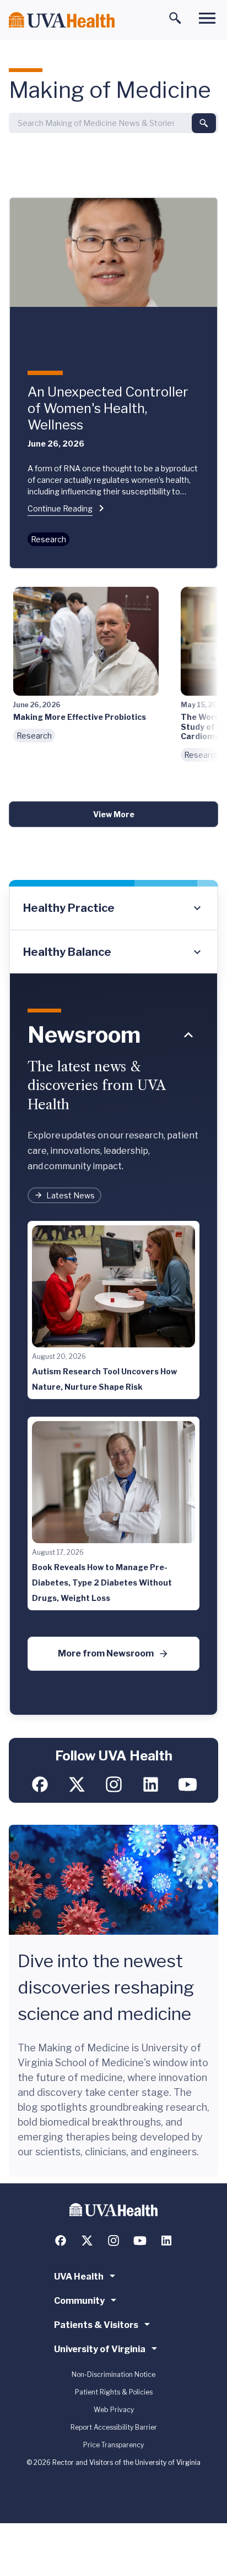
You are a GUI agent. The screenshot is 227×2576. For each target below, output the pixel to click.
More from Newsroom (106, 1653)
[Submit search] (204, 123)
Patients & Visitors (96, 2325)
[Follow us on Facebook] (40, 1784)
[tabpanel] (113, 1345)
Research (48, 539)
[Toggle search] (175, 18)
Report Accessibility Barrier (114, 2427)
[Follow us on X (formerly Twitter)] (77, 1784)
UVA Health (79, 2277)
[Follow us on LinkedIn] (151, 1784)
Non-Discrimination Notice (113, 2374)
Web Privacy (114, 2410)
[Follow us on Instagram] (114, 1784)
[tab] (113, 909)
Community (79, 2301)
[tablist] (113, 930)
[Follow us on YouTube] (188, 1784)
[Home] (62, 20)
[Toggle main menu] (207, 18)
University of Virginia (100, 2349)
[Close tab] (188, 1035)
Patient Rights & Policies (114, 2392)
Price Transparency (113, 2445)
